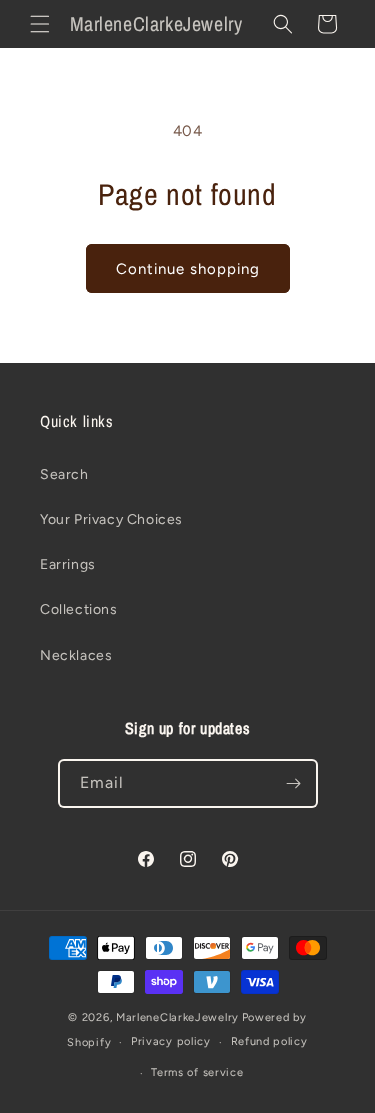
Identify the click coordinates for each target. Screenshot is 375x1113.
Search (64, 474)
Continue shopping (188, 269)
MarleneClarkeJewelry (177, 1017)
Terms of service (197, 1072)
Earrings (68, 564)
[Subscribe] (294, 783)
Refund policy (269, 1041)
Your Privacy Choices (111, 519)
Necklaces (76, 655)
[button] (40, 24)
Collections (79, 609)
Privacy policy (171, 1041)
